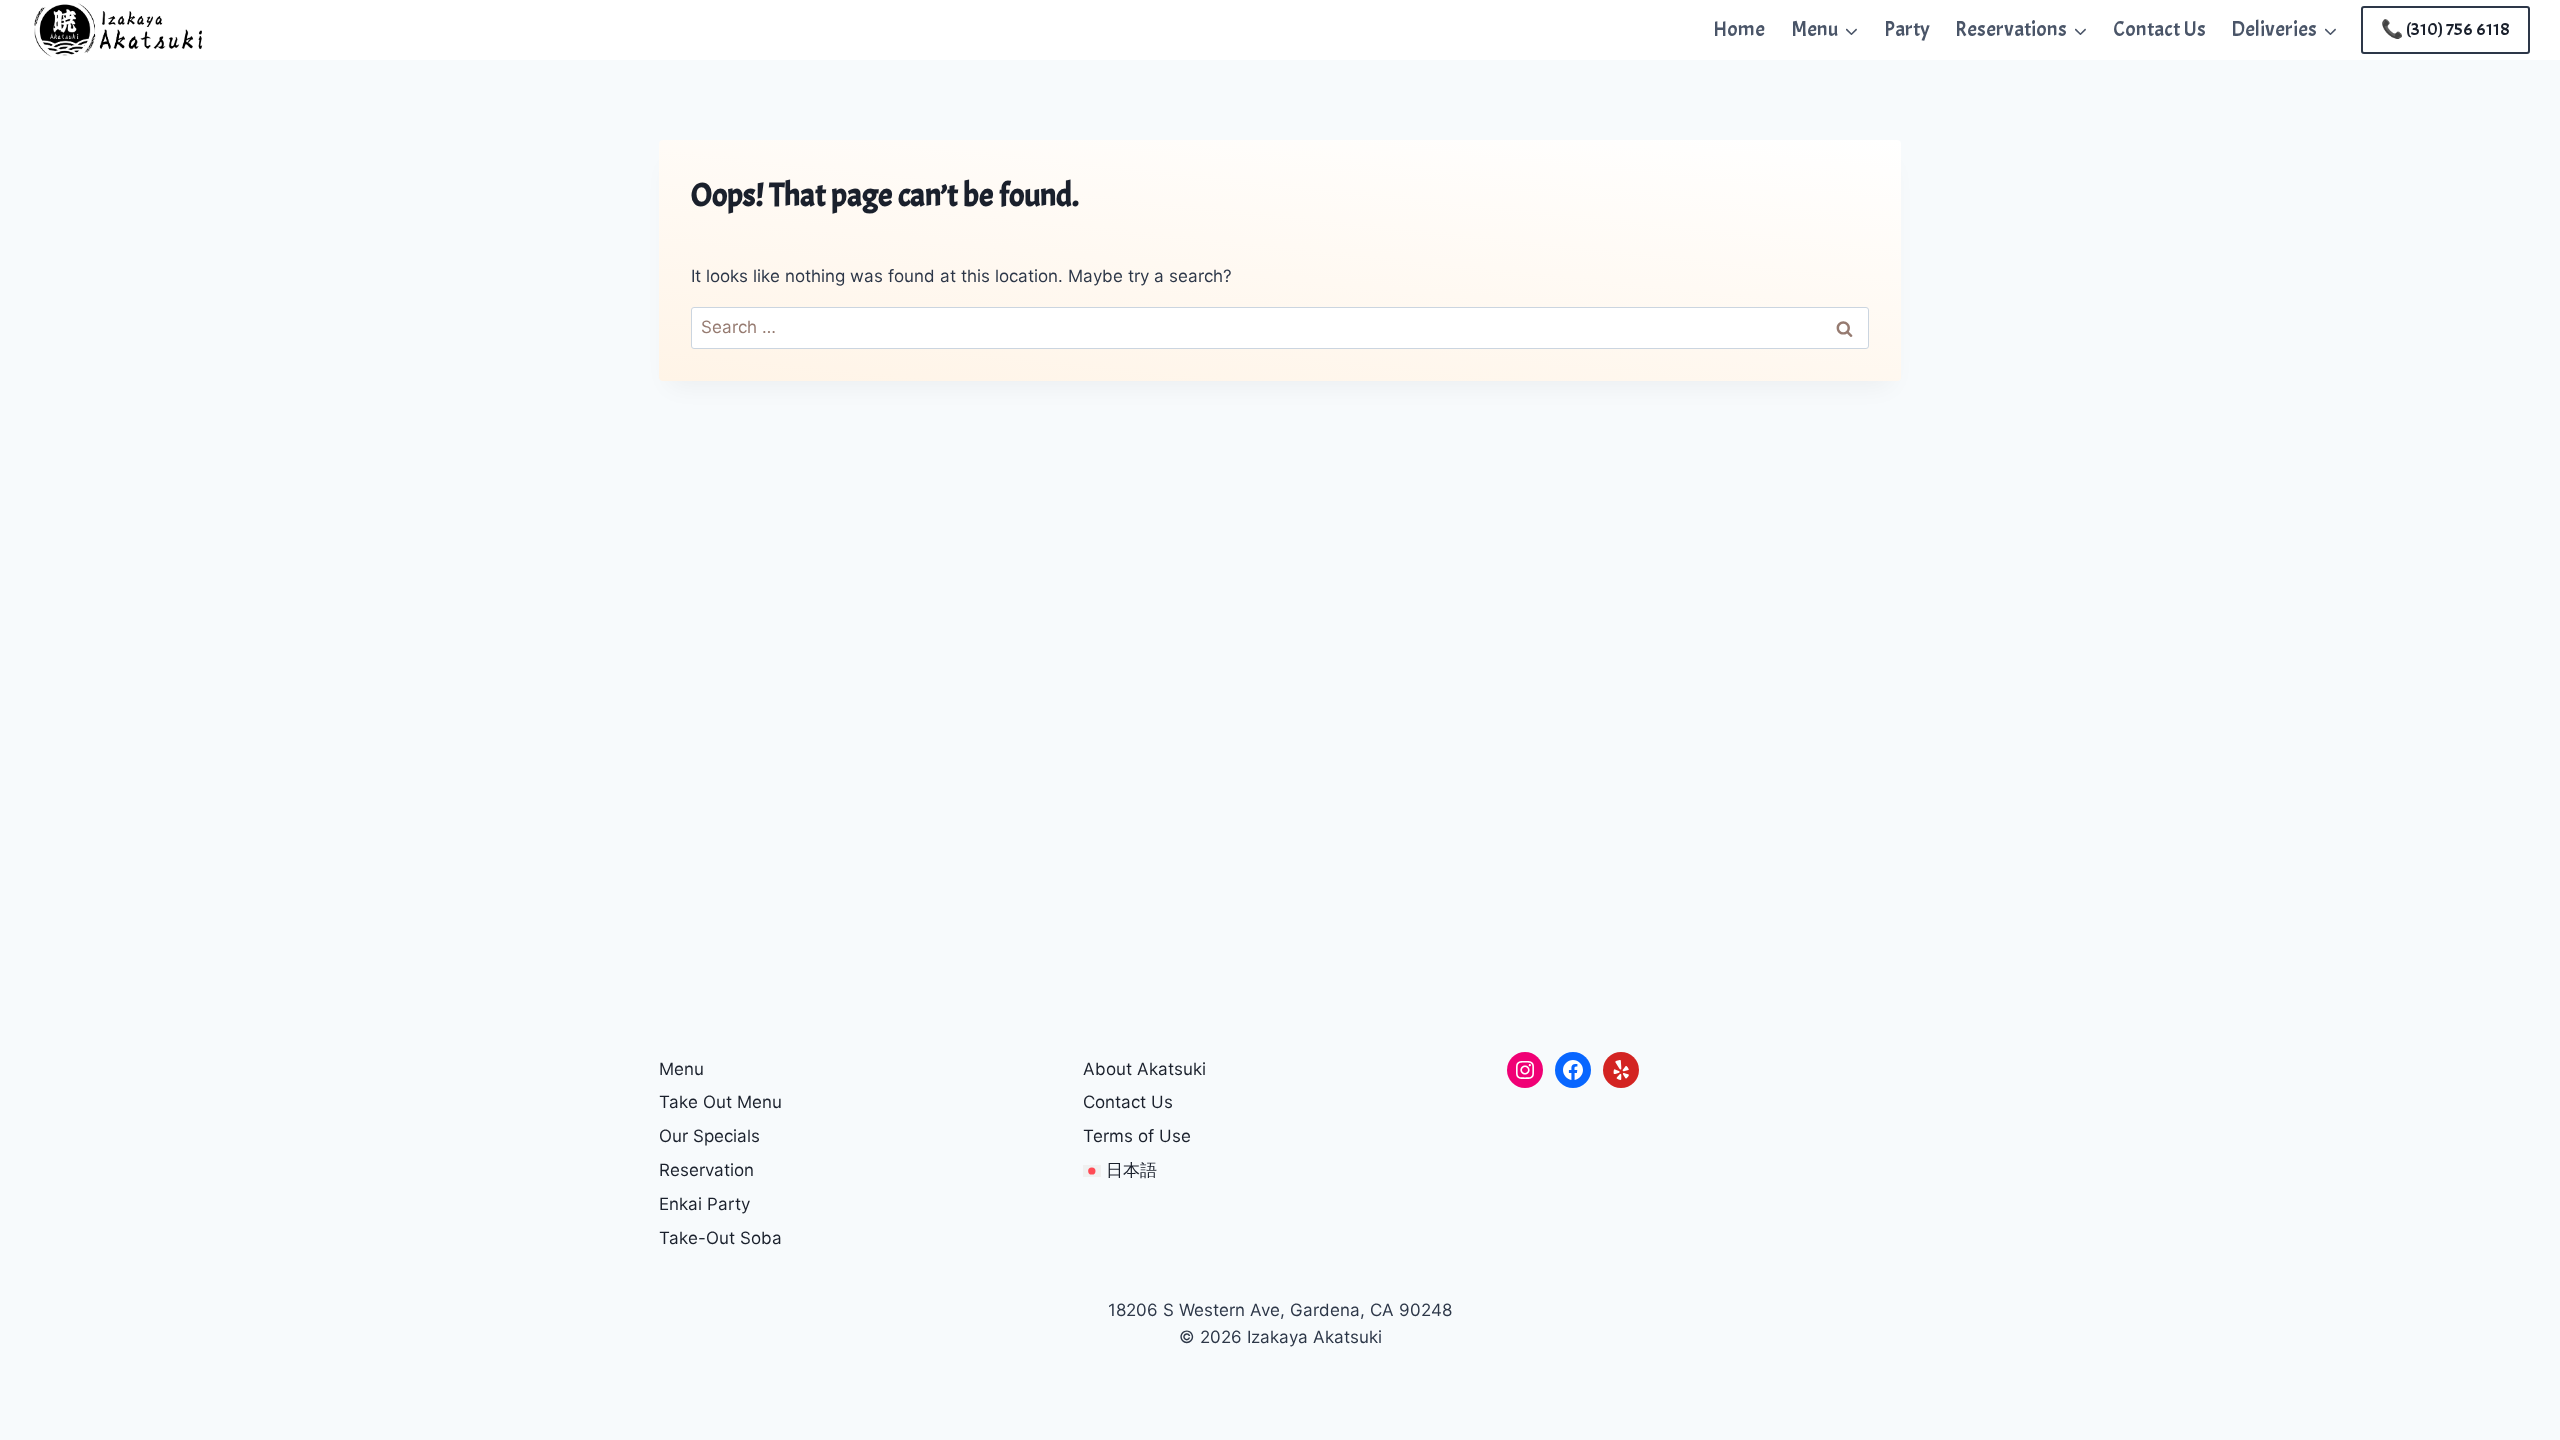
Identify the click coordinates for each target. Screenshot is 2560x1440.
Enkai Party (704, 1204)
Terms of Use (1137, 1136)
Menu (681, 1069)
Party (1907, 29)
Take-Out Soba (720, 1238)
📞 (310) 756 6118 (2445, 29)
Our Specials (709, 1136)
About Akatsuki (1144, 1069)
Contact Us (2159, 29)
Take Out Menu (720, 1102)
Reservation (706, 1170)
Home (1739, 29)
